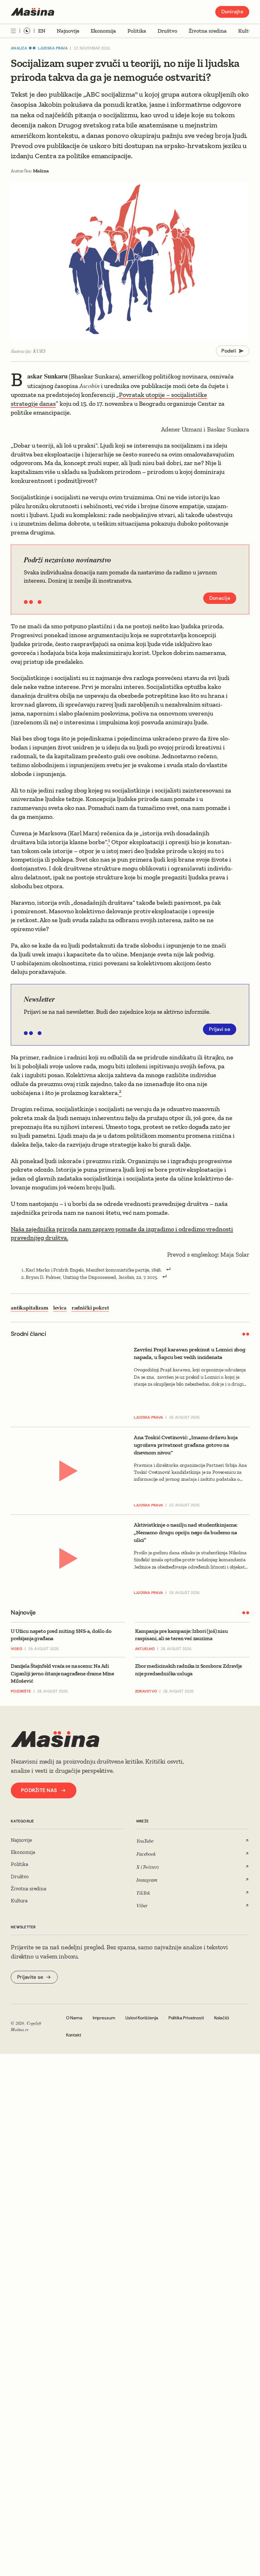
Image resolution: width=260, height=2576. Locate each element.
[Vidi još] (13, 31)
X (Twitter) (148, 1867)
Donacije (220, 598)
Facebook (146, 1854)
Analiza (19, 48)
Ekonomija (103, 31)
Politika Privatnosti (186, 2018)
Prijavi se (220, 1029)
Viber (142, 1905)
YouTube (145, 1841)
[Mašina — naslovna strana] (32, 12)
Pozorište (21, 1691)
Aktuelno (145, 1649)
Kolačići (222, 2018)
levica (60, 1308)
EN (42, 31)
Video (16, 1649)
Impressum (104, 2018)
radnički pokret (90, 1308)
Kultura (247, 31)
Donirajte (232, 12)
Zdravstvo (146, 1691)
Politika (137, 31)
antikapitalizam (29, 1308)
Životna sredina (208, 31)
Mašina (41, 171)
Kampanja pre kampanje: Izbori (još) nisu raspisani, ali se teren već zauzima (182, 1635)
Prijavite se (30, 1977)
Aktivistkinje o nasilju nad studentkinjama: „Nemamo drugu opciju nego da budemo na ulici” (186, 1532)
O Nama (74, 2018)
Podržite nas (39, 1790)
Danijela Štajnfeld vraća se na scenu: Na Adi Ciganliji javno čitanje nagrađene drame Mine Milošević (62, 1673)
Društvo (167, 31)
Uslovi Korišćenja (142, 2018)
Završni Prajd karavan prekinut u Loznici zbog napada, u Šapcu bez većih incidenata (190, 1353)
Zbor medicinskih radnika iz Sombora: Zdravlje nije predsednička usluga (188, 1670)
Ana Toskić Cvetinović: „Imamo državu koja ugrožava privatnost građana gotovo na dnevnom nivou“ (186, 1445)
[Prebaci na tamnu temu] (27, 31)
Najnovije (68, 31)
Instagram (147, 1880)
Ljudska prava (53, 48)
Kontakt (74, 2035)
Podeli (229, 351)
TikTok (143, 1893)
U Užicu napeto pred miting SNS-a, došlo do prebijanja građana (61, 1635)
